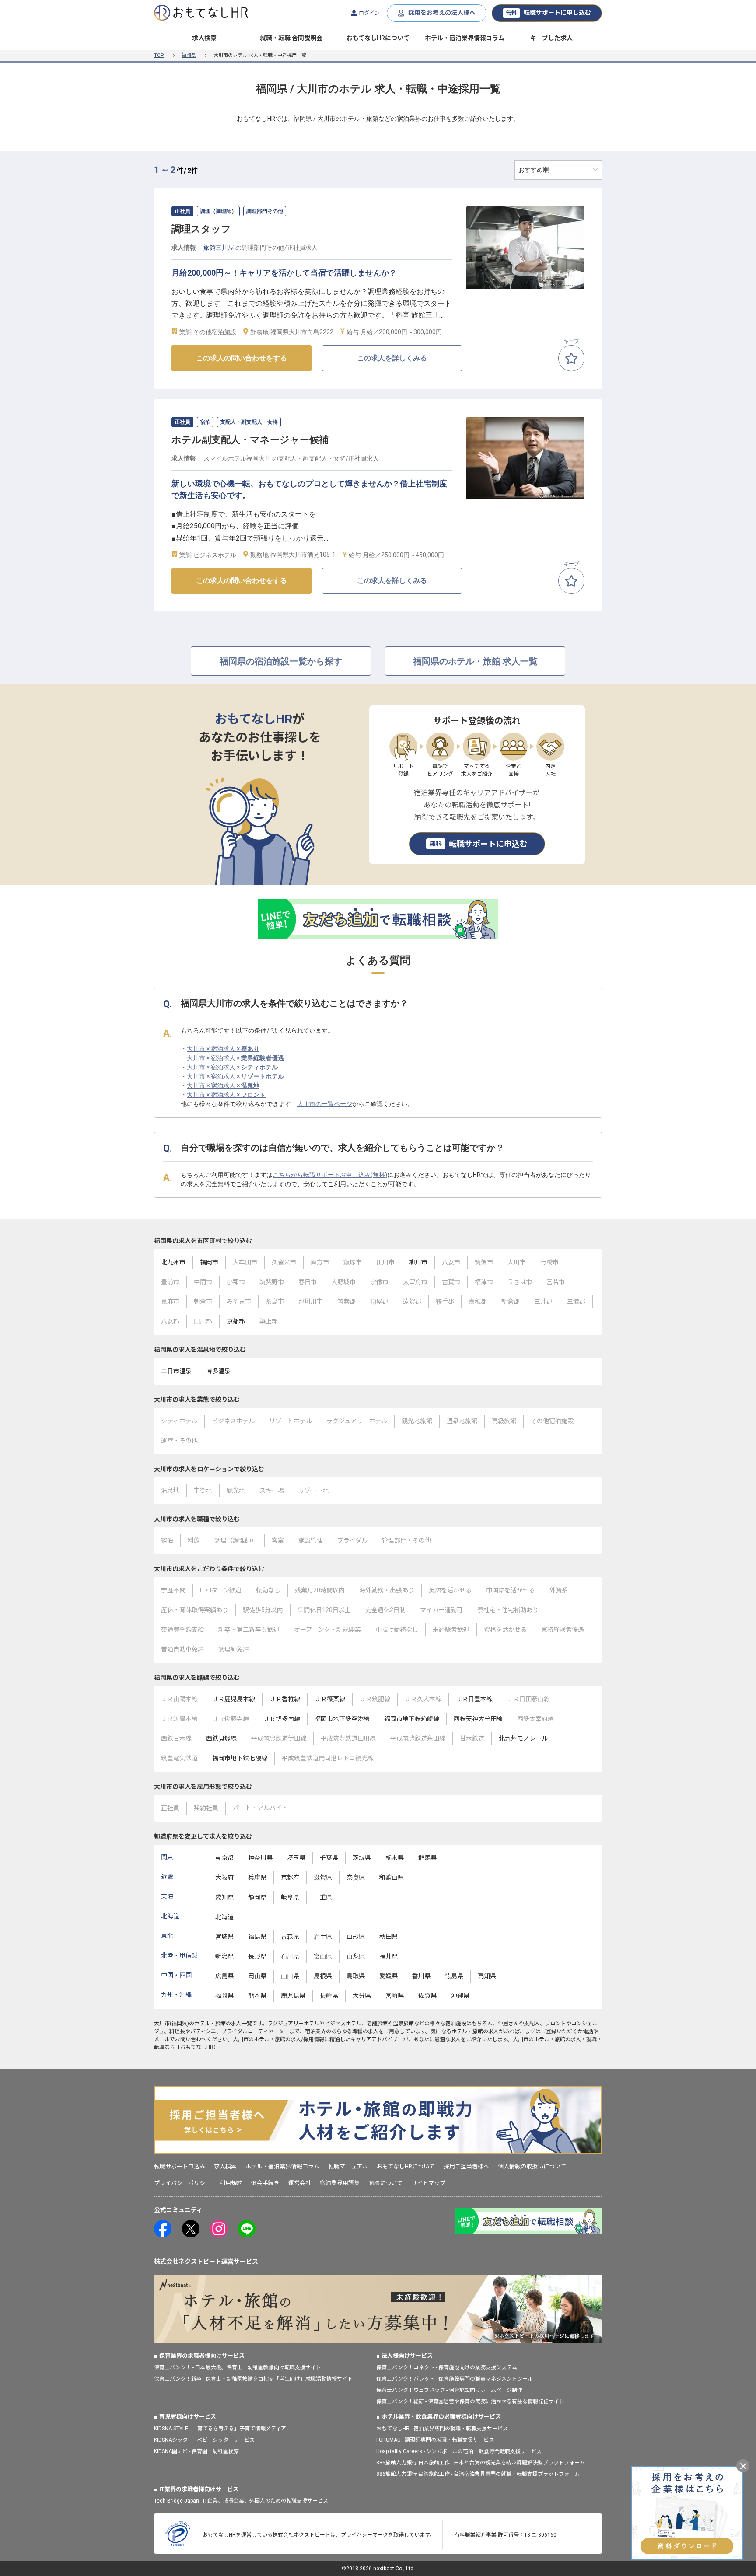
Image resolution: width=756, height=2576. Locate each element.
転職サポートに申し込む (549, 13)
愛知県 (224, 1897)
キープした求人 (551, 38)
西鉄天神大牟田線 (478, 1719)
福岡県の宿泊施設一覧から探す (281, 661)
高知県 (487, 1976)
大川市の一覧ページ (325, 1104)
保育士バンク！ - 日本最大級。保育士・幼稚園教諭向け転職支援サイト (238, 2367)
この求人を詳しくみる (392, 358)
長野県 (257, 1956)
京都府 (290, 1878)
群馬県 (427, 1858)
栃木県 (395, 1858)
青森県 (290, 1937)
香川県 (421, 1976)
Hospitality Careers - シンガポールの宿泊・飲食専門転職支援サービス (459, 2451)
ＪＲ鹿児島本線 (234, 1699)
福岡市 (209, 1262)
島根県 (323, 1976)
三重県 (323, 1897)
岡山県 (257, 1976)
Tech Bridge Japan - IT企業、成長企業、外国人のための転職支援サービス (241, 2501)
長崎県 (329, 1996)
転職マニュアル (348, 2166)
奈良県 (356, 1878)
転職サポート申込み (180, 2166)
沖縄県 (460, 1996)
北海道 (224, 1917)
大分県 (362, 1996)
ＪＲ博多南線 (282, 1719)
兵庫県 (257, 1878)
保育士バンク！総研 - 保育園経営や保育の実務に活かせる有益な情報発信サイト (470, 2401)
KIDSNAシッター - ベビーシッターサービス (204, 2440)
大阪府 (224, 1878)
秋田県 (388, 1937)
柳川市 (418, 1262)
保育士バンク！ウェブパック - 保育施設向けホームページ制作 (449, 2390)
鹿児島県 (293, 1996)
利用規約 (231, 2183)
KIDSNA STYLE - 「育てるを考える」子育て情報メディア (220, 2429)
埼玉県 (296, 1858)
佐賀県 (427, 1996)
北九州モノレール (523, 1738)
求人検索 (204, 38)
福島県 (257, 1937)
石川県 (290, 1956)
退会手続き (265, 2183)
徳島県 (454, 1976)
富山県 (323, 1956)
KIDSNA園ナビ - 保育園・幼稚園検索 (196, 2451)
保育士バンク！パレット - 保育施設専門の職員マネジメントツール (455, 2379)
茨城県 (362, 1858)
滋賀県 (323, 1878)
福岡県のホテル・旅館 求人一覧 (475, 661)
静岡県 (257, 1897)
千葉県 (329, 1858)
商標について (385, 2183)
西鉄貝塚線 (221, 1738)
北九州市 (173, 1262)
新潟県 (224, 1956)
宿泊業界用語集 (340, 2183)
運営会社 (300, 2183)
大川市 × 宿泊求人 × (223, 1049)
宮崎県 (395, 1996)
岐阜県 (290, 1897)
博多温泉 (218, 1371)
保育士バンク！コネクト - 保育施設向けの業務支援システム (447, 2367)
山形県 (356, 1937)
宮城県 (224, 1937)
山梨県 (356, 1956)
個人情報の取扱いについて (532, 2166)
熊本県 (257, 1996)
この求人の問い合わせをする (241, 358)
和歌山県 (392, 1878)
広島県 (224, 1976)
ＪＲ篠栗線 (330, 1699)
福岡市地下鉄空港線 (342, 1719)
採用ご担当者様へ (466, 2166)
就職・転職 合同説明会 (291, 38)
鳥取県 (356, 1976)
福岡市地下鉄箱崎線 (412, 1719)
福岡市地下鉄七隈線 (240, 1758)
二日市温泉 (176, 1371)
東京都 (224, 1858)
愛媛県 (388, 1976)
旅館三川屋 (219, 248)
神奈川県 (260, 1858)
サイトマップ (428, 2183)
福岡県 (189, 55)
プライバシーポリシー (182, 2183)
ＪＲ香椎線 (285, 1699)
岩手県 (323, 1937)
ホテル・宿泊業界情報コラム (465, 38)
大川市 (162, 2024)
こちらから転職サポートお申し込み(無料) (330, 1175)
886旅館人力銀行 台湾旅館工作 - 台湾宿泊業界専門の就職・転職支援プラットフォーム (478, 2474)
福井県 (388, 1956)
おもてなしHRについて (378, 38)
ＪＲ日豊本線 (474, 1699)
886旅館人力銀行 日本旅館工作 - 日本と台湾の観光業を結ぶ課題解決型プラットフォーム (481, 2463)
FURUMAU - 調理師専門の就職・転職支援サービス (435, 2440)
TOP (159, 55)
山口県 (290, 1976)
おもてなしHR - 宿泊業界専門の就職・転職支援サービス (442, 2429)
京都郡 (236, 1321)
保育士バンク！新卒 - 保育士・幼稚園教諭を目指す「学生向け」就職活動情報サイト (253, 2379)
